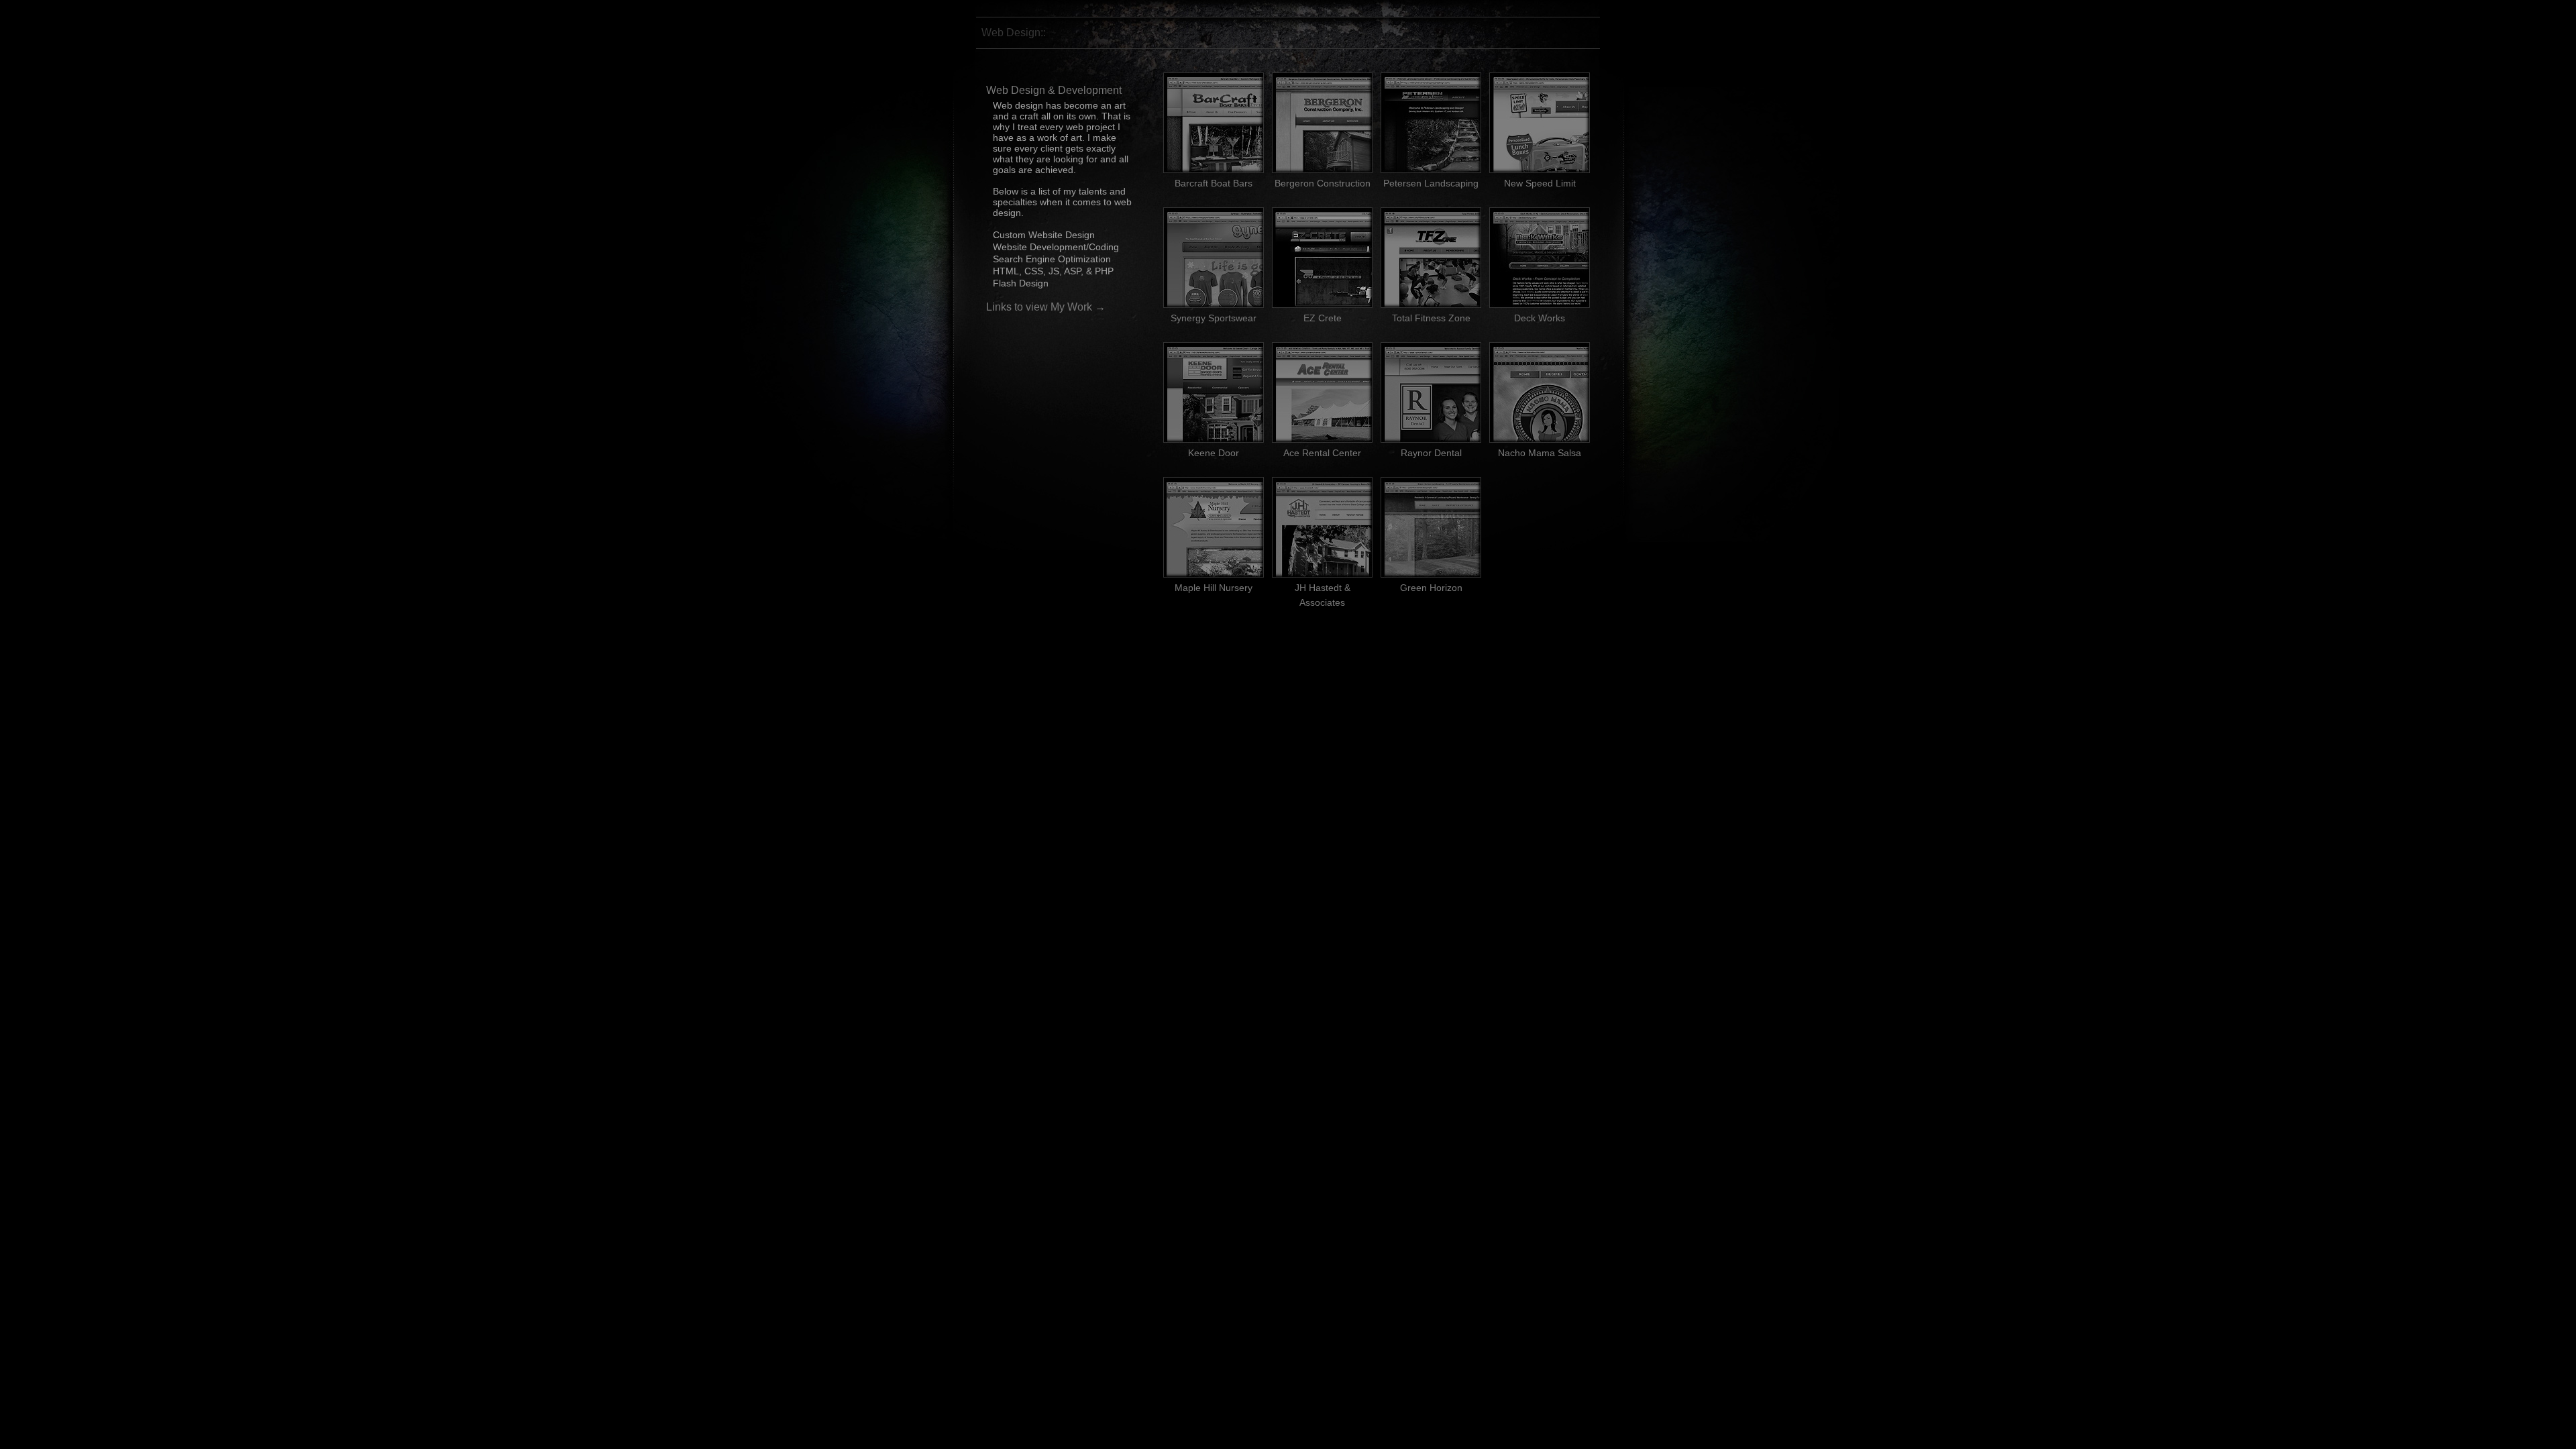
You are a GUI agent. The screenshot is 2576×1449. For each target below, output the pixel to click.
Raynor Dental (1431, 453)
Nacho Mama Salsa (1540, 453)
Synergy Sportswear (1214, 318)
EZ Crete (1323, 318)
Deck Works (1540, 318)
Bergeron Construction (1323, 183)
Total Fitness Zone (1431, 318)
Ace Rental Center (1322, 453)
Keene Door (1214, 453)
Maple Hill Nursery (1214, 588)
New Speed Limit (1540, 183)
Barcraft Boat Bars (1214, 183)
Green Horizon (1431, 588)
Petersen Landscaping (1431, 183)
